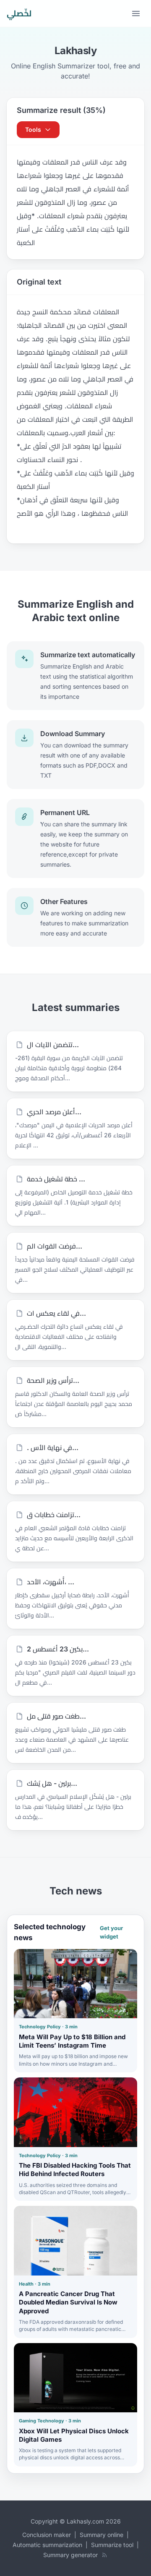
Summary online (102, 2535)
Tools (33, 129)
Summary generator (70, 2555)
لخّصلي (19, 13)
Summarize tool (112, 2545)
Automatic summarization (47, 2545)
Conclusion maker (47, 2535)
